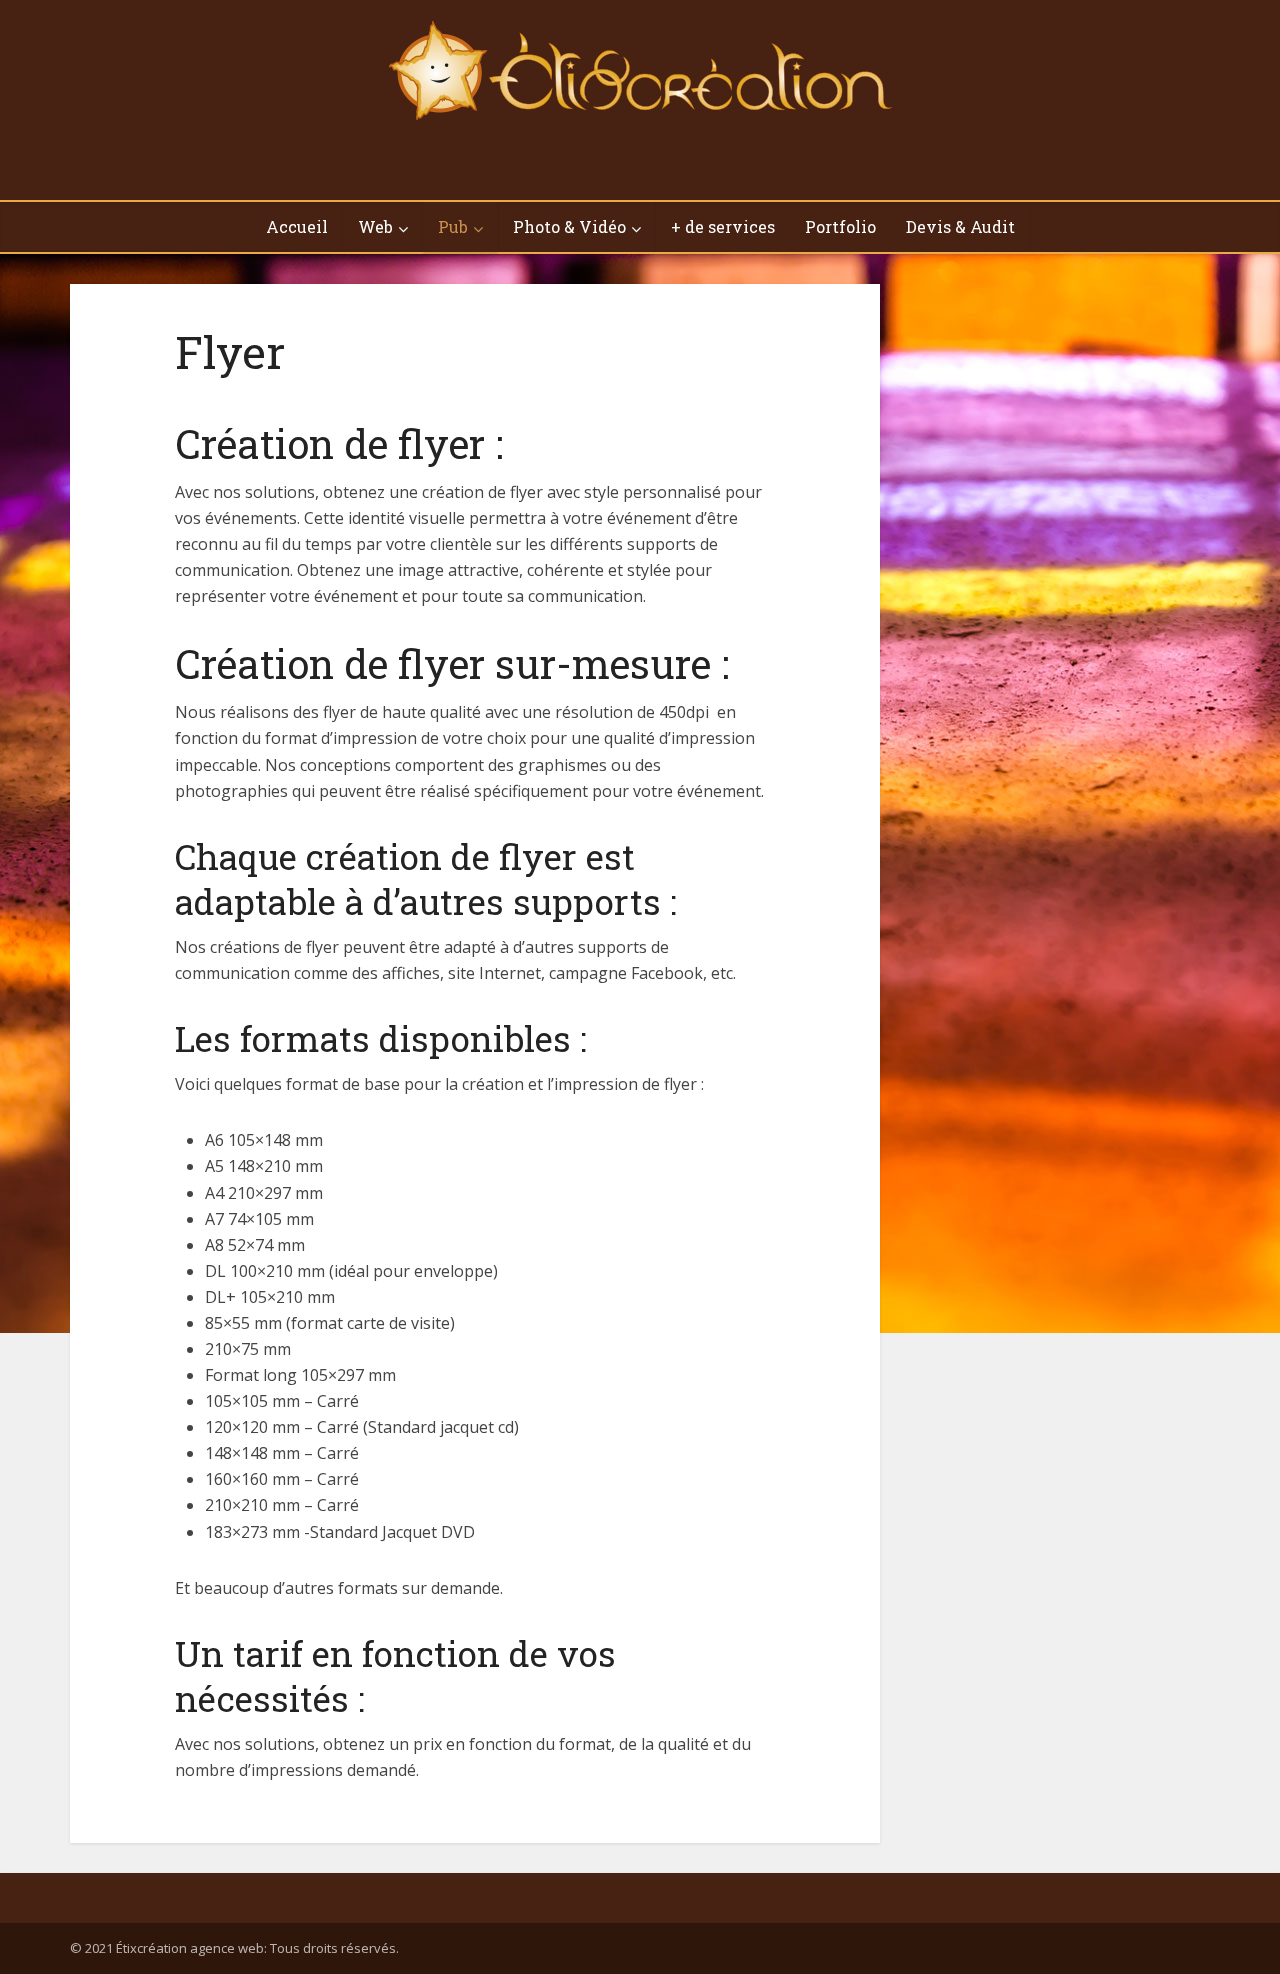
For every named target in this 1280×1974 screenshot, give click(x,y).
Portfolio (840, 226)
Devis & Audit (960, 226)
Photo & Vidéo (569, 226)
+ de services (723, 226)
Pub (453, 226)
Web (375, 226)
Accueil (297, 226)
